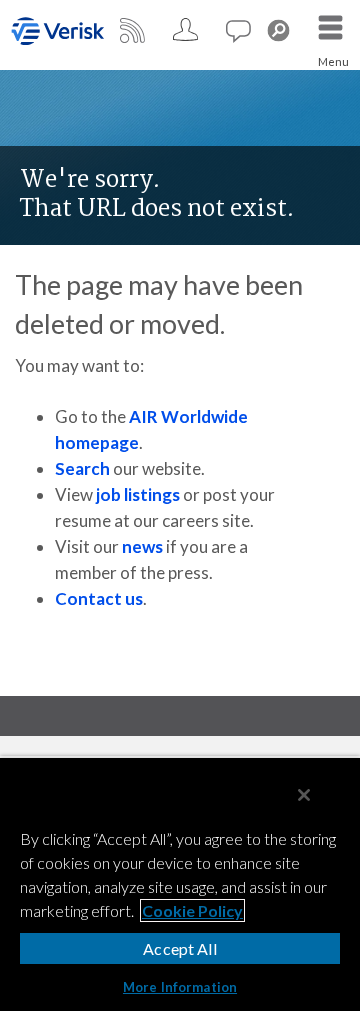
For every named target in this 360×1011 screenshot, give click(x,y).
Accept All (180, 948)
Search (82, 468)
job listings (138, 494)
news (142, 546)
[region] (180, 883)
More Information (180, 987)
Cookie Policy (192, 910)
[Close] (304, 795)
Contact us (99, 598)
